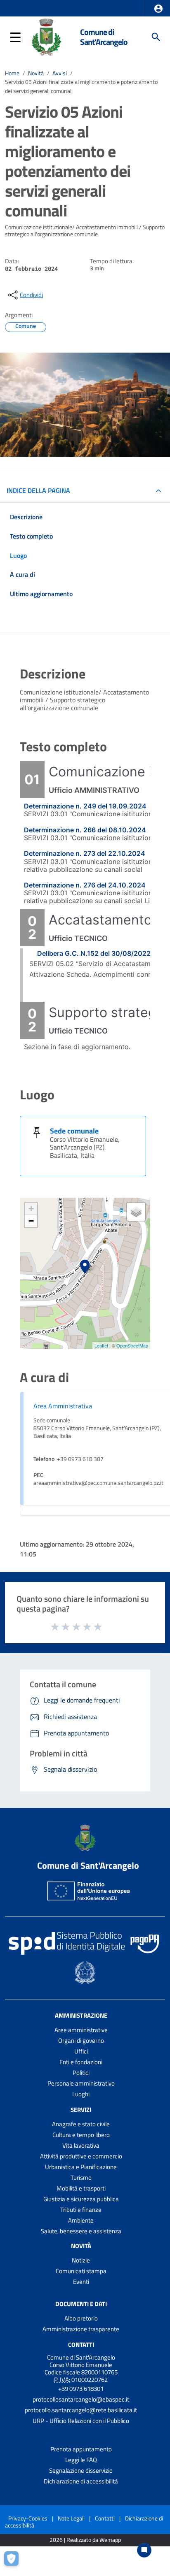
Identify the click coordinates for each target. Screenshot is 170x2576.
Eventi (81, 2282)
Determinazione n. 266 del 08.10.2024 (85, 830)
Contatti (81, 2345)
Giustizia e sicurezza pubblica (81, 2199)
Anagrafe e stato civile (81, 2124)
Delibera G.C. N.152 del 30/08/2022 (94, 953)
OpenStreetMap (132, 1345)
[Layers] (136, 1212)
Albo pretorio (81, 2318)
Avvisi (60, 73)
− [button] (31, 1221)
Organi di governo (81, 2041)
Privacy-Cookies (28, 2518)
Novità (36, 73)
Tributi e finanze (81, 2210)
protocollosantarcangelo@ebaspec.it (81, 2399)
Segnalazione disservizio (81, 2470)
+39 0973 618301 (81, 2389)
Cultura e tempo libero (81, 2135)
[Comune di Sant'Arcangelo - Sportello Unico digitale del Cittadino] (46, 36)
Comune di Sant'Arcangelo (104, 37)
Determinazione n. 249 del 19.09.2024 (85, 806)
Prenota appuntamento (81, 2449)
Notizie (81, 2260)
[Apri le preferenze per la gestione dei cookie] (14, 2562)
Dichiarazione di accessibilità (81, 2481)
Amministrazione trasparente (81, 2329)
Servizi (81, 2110)
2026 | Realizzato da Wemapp (85, 2540)
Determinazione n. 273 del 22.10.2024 (85, 853)
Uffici (81, 2051)
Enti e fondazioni (81, 2062)
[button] (158, 9)
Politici (81, 2073)
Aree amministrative (81, 2030)
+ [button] (31, 1209)
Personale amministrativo (81, 2083)
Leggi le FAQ (81, 2460)
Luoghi (81, 2094)
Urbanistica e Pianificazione (81, 2167)
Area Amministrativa (63, 1406)
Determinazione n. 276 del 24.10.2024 (85, 885)
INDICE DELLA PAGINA (38, 490)
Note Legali (71, 2518)
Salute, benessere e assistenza (81, 2231)
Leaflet (101, 1345)
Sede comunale (74, 1131)
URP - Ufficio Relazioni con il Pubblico (81, 2421)
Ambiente (81, 2220)
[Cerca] (156, 37)
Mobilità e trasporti (81, 2188)
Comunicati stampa (81, 2271)
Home (12, 73)
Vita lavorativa (81, 2145)
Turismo (81, 2178)
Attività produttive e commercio (81, 2156)
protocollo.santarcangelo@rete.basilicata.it (81, 2410)
